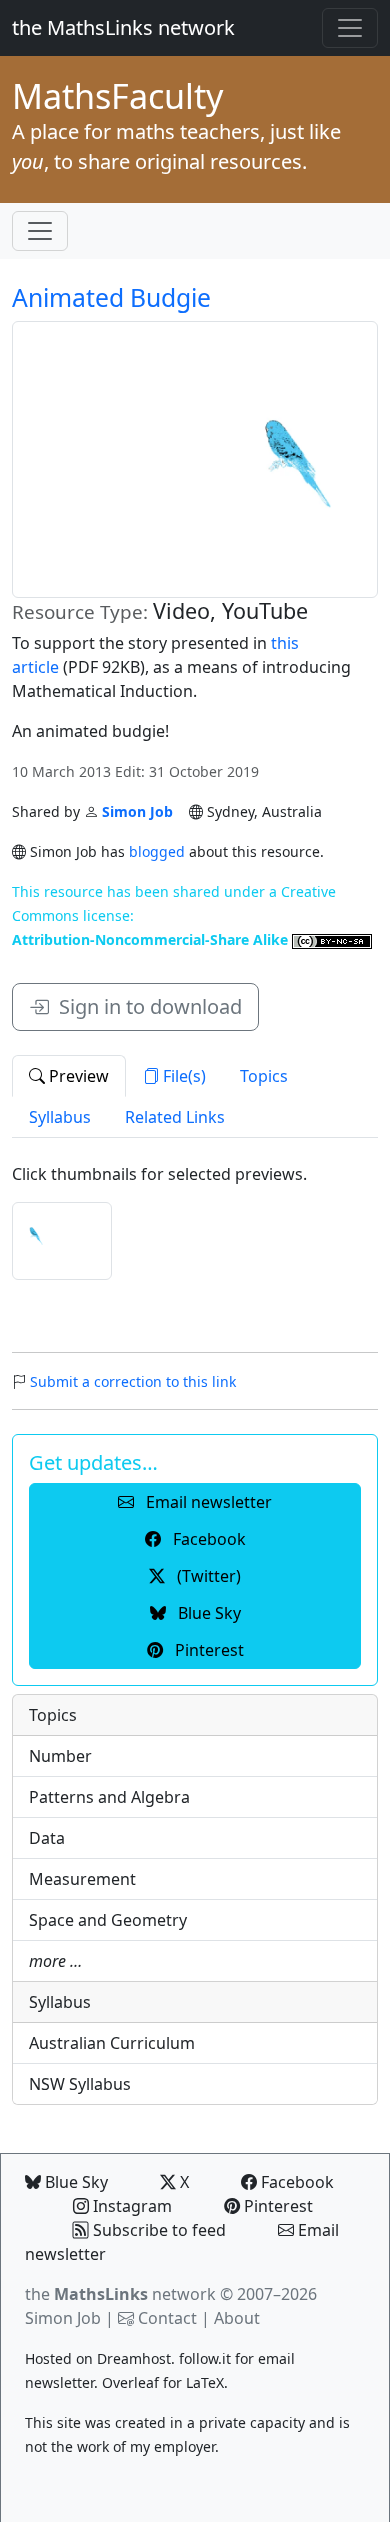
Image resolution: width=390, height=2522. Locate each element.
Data (47, 1838)
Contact (167, 2318)
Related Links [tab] (175, 1117)
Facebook (295, 2182)
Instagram (130, 2206)
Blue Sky (74, 2182)
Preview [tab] (77, 1076)
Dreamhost (134, 2358)
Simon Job (137, 811)
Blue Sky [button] (207, 1613)
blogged (157, 851)
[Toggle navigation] (350, 28)
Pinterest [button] (207, 1650)
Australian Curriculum (112, 2043)
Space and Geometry (108, 1920)
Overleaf (130, 2382)
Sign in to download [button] (145, 1006)
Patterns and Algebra (109, 1797)
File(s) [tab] (182, 1076)
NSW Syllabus (80, 2084)
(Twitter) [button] (207, 1576)
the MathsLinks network (123, 27)
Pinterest (276, 2206)
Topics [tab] (264, 1076)
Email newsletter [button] (207, 1502)
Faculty (117, 96)
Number (60, 1756)
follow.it (205, 2358)
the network (120, 2294)
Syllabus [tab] (60, 1117)
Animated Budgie (111, 297)
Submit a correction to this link (133, 1381)
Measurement (82, 1879)
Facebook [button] (207, 1539)
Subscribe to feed (157, 2230)
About (237, 2318)
